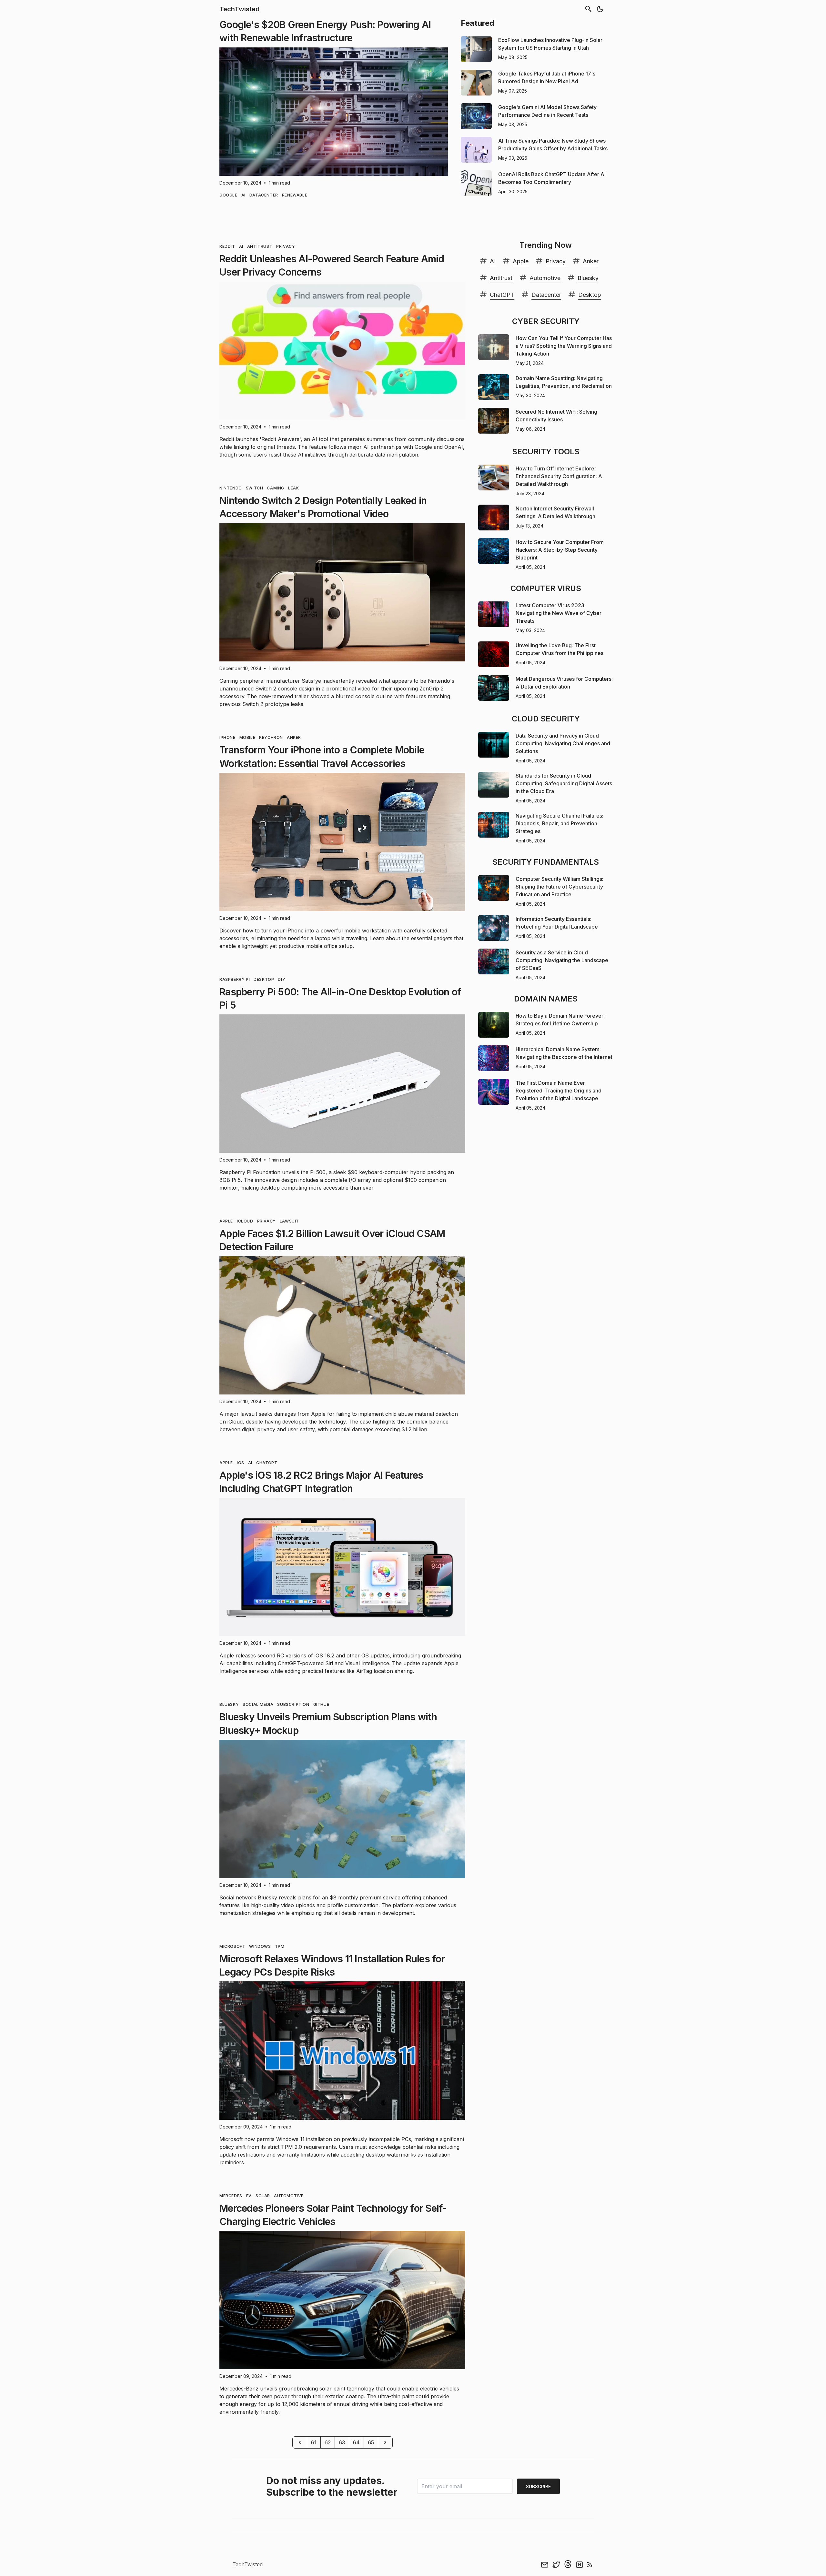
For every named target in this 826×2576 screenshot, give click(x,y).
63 (342, 2442)
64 (356, 2442)
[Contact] (545, 2564)
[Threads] (568, 2564)
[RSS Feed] (590, 2564)
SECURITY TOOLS (546, 452)
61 (314, 2442)
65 (371, 2442)
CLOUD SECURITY (546, 719)
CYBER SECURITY (546, 321)
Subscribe (538, 2486)
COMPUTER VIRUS (546, 588)
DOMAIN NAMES (546, 999)
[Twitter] (556, 2564)
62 (328, 2442)
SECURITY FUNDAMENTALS (546, 862)
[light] (600, 9)
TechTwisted (239, 9)
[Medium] (579, 2564)
